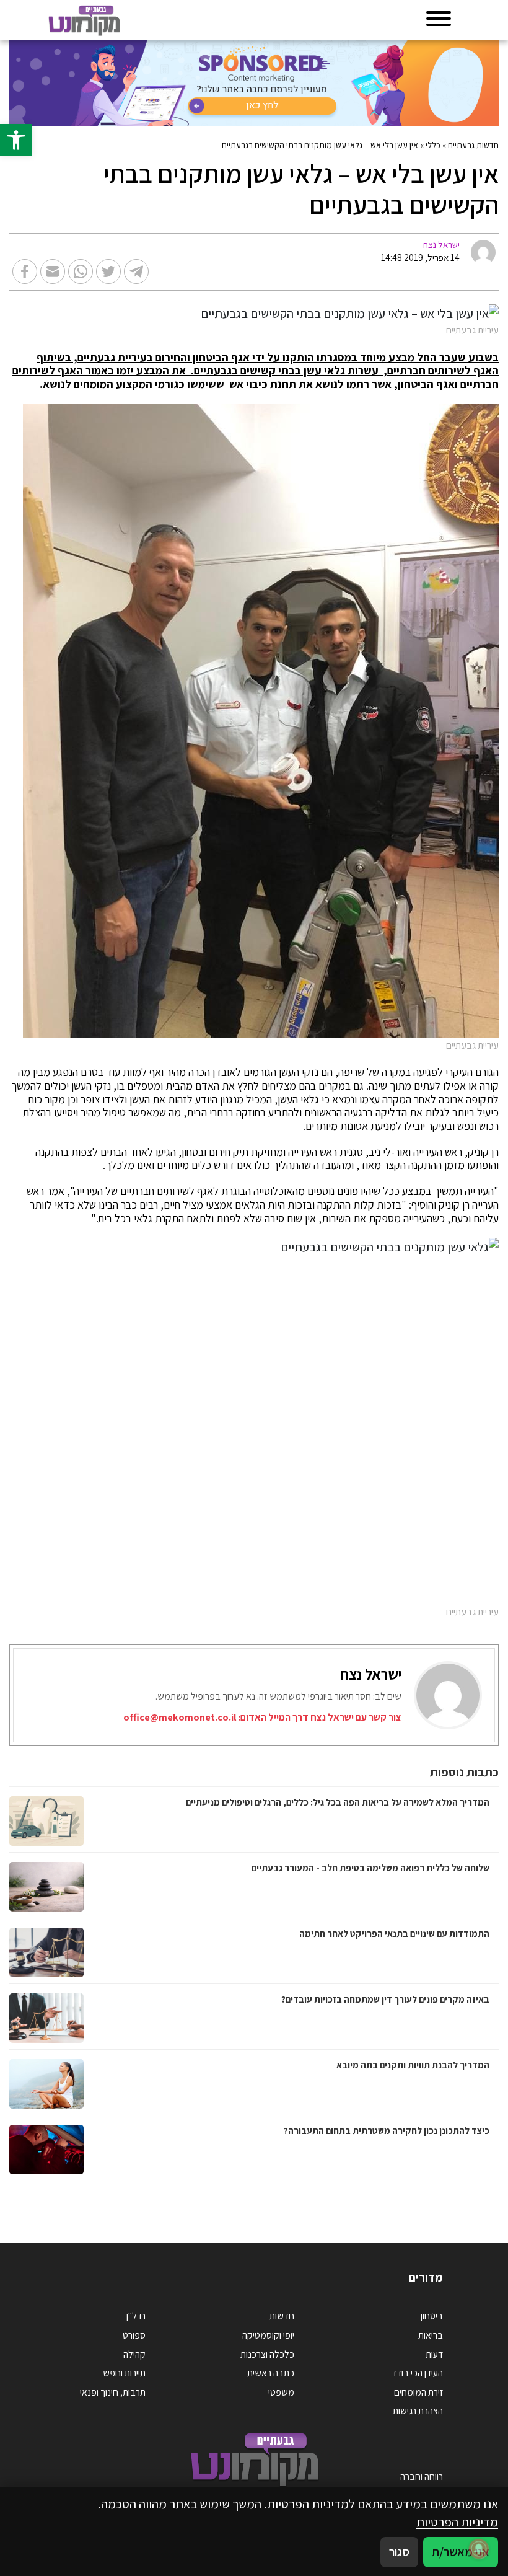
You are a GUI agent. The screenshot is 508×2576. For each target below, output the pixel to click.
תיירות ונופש (124, 2373)
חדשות (282, 2316)
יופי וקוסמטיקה (268, 2335)
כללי (433, 145)
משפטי (281, 2392)
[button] (16, 140)
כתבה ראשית (271, 2373)
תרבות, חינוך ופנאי (113, 2392)
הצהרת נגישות (418, 2411)
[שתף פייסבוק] (25, 271)
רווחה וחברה (422, 2477)
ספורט (134, 2335)
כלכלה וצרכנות (267, 2354)
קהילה (134, 2354)
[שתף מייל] (53, 271)
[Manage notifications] (479, 2549)
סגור (399, 2552)
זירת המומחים (418, 2392)
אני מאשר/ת (461, 2552)
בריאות (431, 2335)
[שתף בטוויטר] (108, 271)
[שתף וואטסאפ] (81, 271)
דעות (434, 2354)
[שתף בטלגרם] (136, 271)
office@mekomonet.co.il (180, 1717)
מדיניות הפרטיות (457, 2522)
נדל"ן (136, 2316)
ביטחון (432, 2316)
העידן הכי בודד (417, 2373)
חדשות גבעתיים (473, 145)
